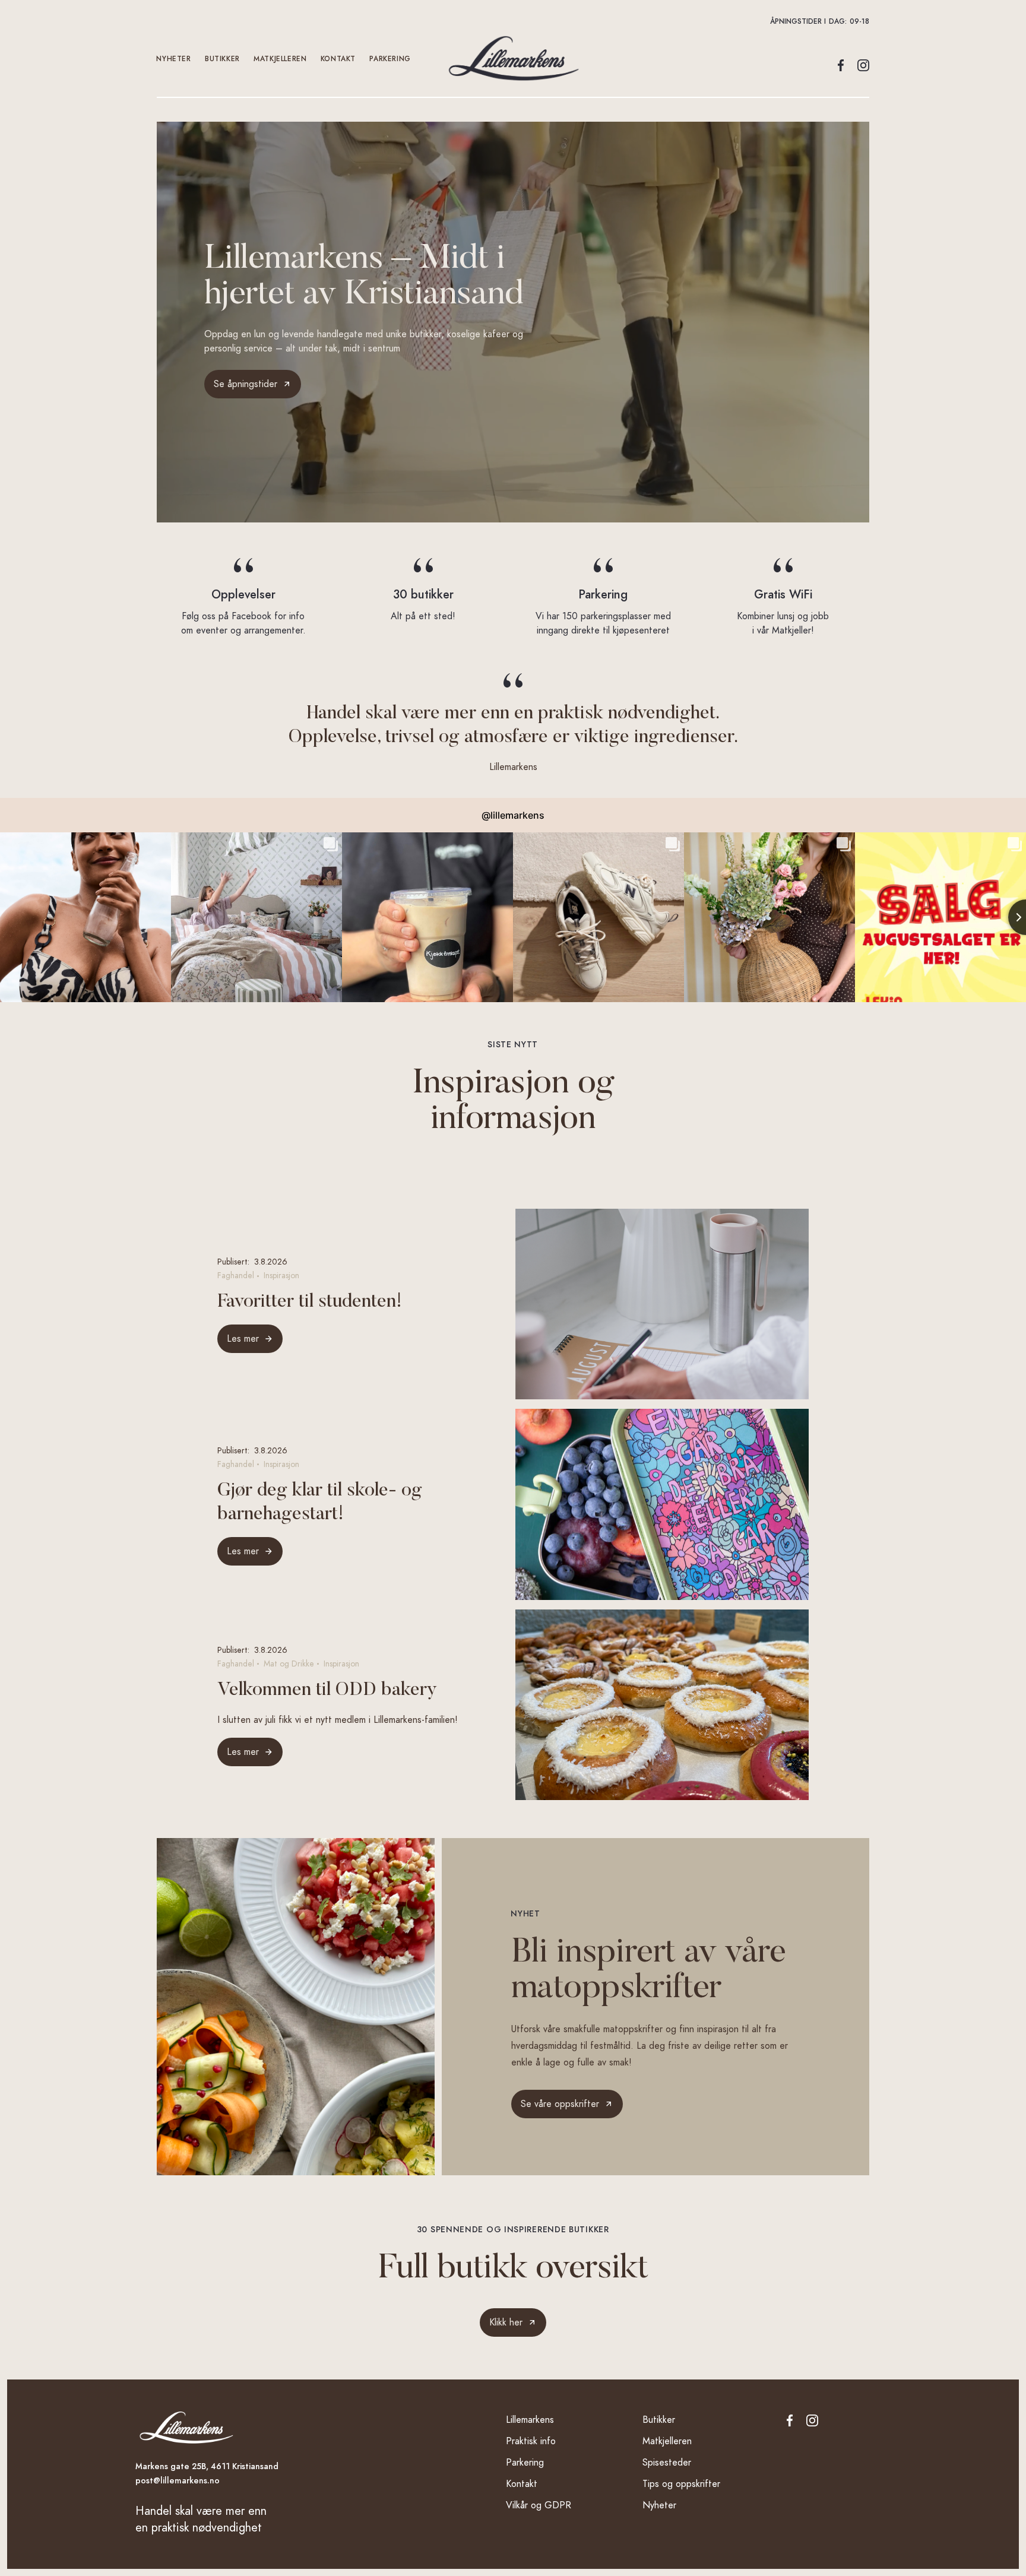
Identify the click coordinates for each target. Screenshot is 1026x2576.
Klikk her (506, 2322)
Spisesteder (667, 2463)
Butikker (223, 59)
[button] (513, 21)
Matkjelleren (281, 59)
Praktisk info (531, 2441)
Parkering (390, 59)
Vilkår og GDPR (539, 2505)
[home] (513, 58)
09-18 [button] (859, 21)
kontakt (338, 59)
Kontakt (522, 2484)
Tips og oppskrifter (681, 2484)
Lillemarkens (530, 2420)
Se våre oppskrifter (560, 2104)
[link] (567, 2104)
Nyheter (174, 59)
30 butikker (423, 594)
